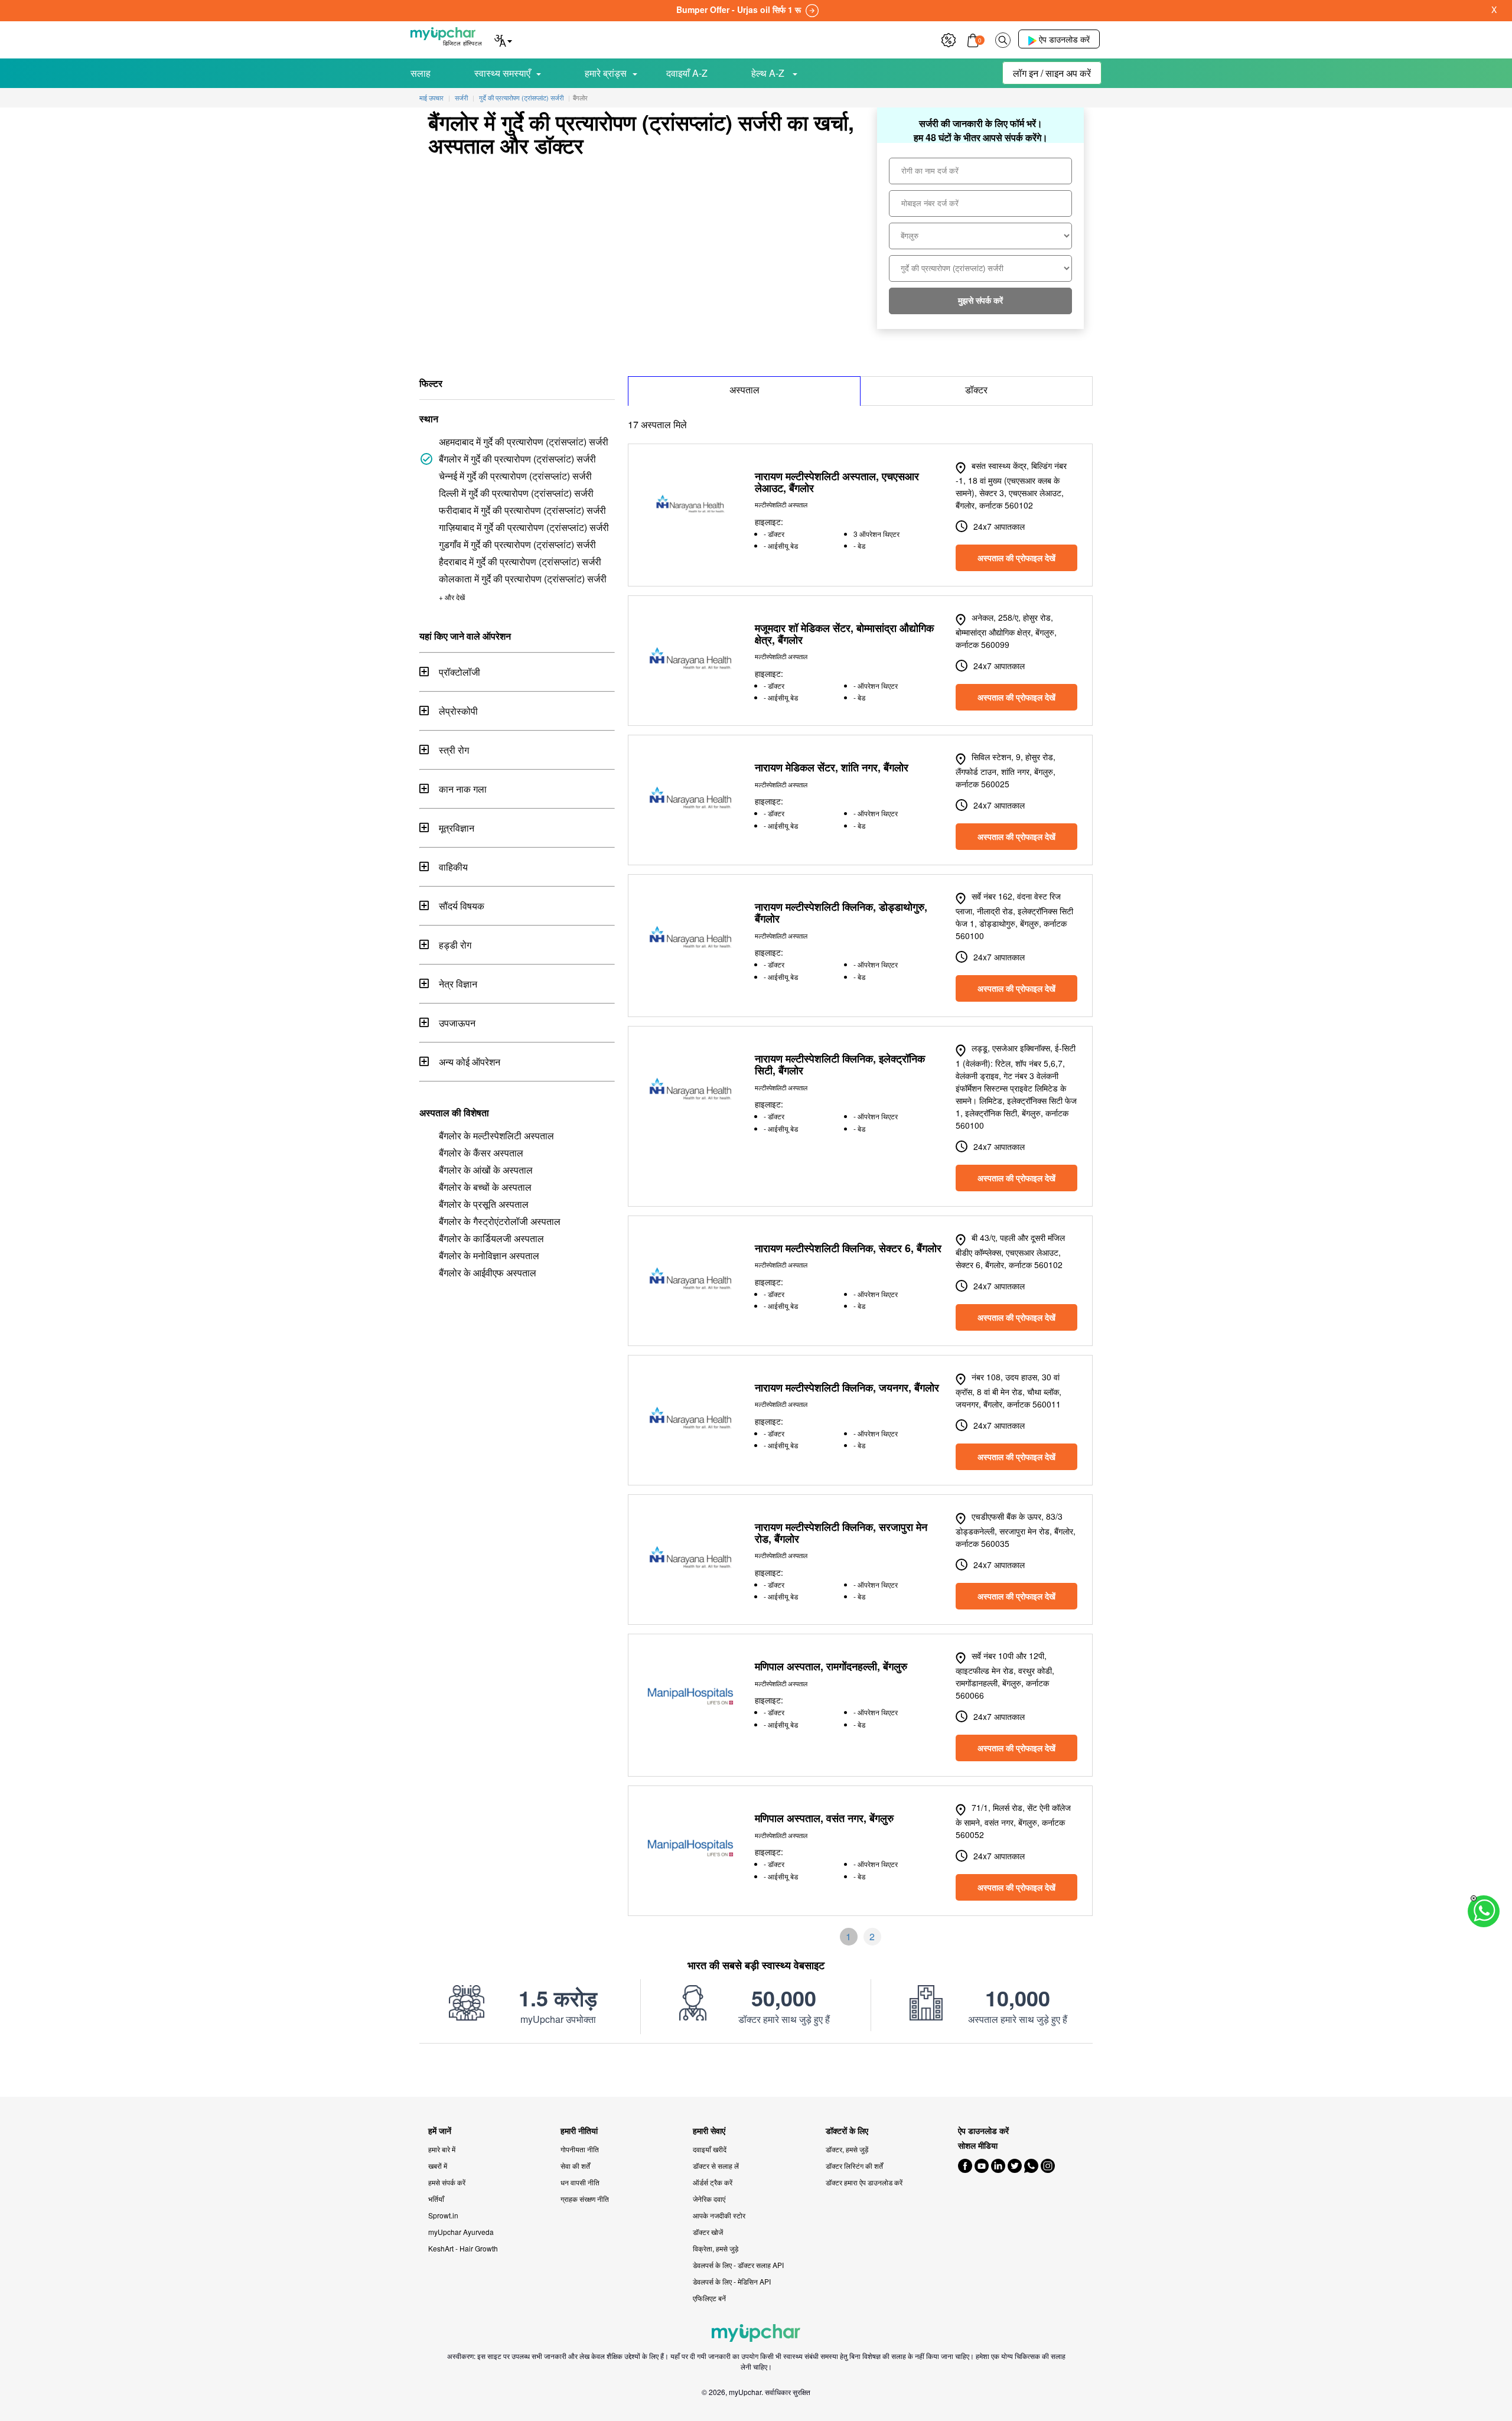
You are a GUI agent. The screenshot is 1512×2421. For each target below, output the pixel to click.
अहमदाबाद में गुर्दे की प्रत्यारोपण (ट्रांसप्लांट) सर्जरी (524, 441)
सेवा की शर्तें (575, 2166)
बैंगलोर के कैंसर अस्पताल (481, 1153)
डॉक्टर (976, 390)
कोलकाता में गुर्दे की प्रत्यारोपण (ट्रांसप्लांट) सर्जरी (523, 579)
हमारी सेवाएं (709, 2131)
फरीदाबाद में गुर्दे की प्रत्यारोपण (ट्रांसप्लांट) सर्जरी (522, 510)
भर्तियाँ (436, 2199)
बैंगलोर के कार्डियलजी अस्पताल (491, 1238)
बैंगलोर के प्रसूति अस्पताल (484, 1204)
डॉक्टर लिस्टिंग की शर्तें (854, 2166)
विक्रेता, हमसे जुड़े (716, 2248)
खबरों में (438, 2166)
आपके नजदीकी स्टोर (719, 2215)
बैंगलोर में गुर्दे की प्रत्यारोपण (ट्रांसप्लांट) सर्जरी (517, 459)
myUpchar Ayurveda (461, 2232)
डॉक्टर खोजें (708, 2232)
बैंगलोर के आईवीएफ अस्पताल (488, 1273)
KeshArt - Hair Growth (463, 2248)
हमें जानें (440, 2131)
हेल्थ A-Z (769, 73)
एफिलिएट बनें (709, 2298)
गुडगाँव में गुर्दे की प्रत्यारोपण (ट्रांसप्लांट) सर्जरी (517, 544)
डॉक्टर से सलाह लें (716, 2166)
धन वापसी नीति (580, 2182)
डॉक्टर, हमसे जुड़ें (847, 2149)
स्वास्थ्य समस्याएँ (502, 73)
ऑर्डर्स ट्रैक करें (713, 2182)
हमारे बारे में (442, 2149)
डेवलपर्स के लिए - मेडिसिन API (732, 2281)
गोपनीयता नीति (580, 2149)
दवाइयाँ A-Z (687, 73)
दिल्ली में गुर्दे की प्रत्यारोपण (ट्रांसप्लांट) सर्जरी (516, 493)
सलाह (421, 73)
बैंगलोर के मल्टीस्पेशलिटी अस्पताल (496, 1135)
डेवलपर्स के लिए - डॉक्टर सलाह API (738, 2265)
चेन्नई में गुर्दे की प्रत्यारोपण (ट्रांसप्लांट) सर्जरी (515, 476)
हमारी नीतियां (579, 2131)
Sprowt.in (443, 2215)
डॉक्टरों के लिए (847, 2131)
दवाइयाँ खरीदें (710, 2149)
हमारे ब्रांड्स (606, 73)
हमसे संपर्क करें (447, 2182)
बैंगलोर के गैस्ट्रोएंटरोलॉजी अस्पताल (500, 1221)
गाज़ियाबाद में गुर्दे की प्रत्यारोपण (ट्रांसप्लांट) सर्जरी (524, 527)
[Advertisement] (756, 2070)
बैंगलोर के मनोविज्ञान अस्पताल (489, 1255)
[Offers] (949, 39)
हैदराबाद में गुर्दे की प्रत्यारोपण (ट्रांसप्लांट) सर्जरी (520, 561)
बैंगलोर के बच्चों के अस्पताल (485, 1187)
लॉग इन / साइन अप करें (1052, 73)
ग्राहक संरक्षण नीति (585, 2199)
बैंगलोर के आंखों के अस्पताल (486, 1170)
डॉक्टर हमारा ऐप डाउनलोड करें (864, 2182)
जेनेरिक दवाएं (709, 2199)
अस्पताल (744, 390)
